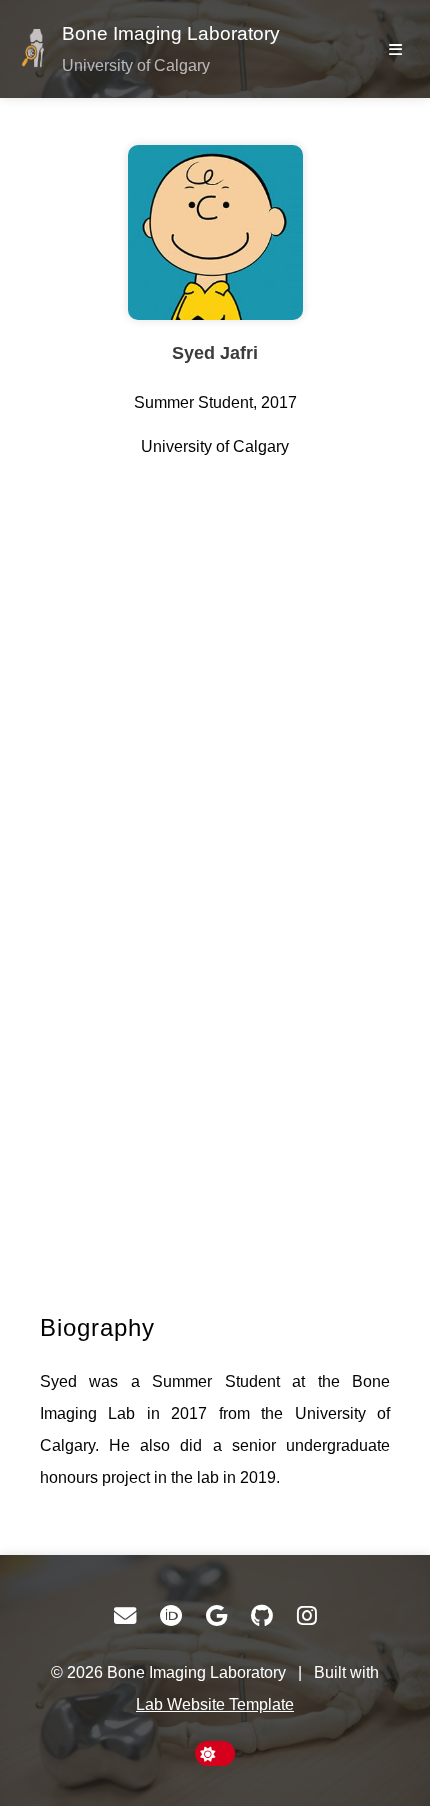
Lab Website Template (215, 1704)
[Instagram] (307, 1616)
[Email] (125, 1616)
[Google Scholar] (216, 1616)
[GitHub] (262, 1616)
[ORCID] (171, 1616)
